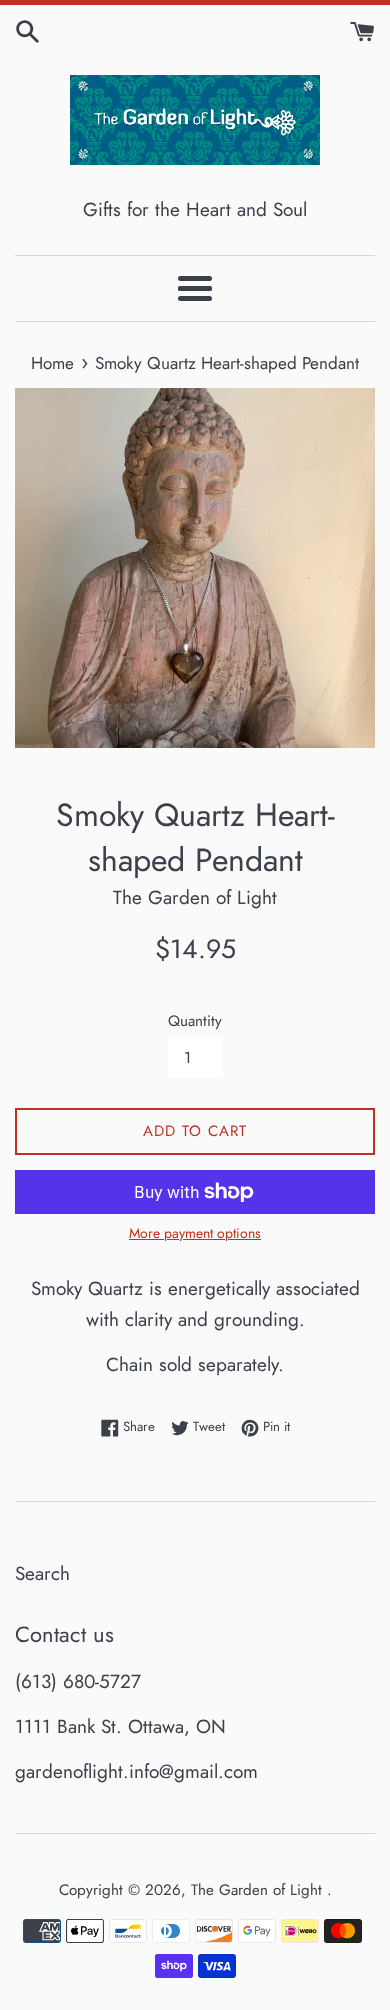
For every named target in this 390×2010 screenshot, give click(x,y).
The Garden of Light (259, 1890)
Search (42, 1573)
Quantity (195, 1021)
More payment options (195, 1233)
